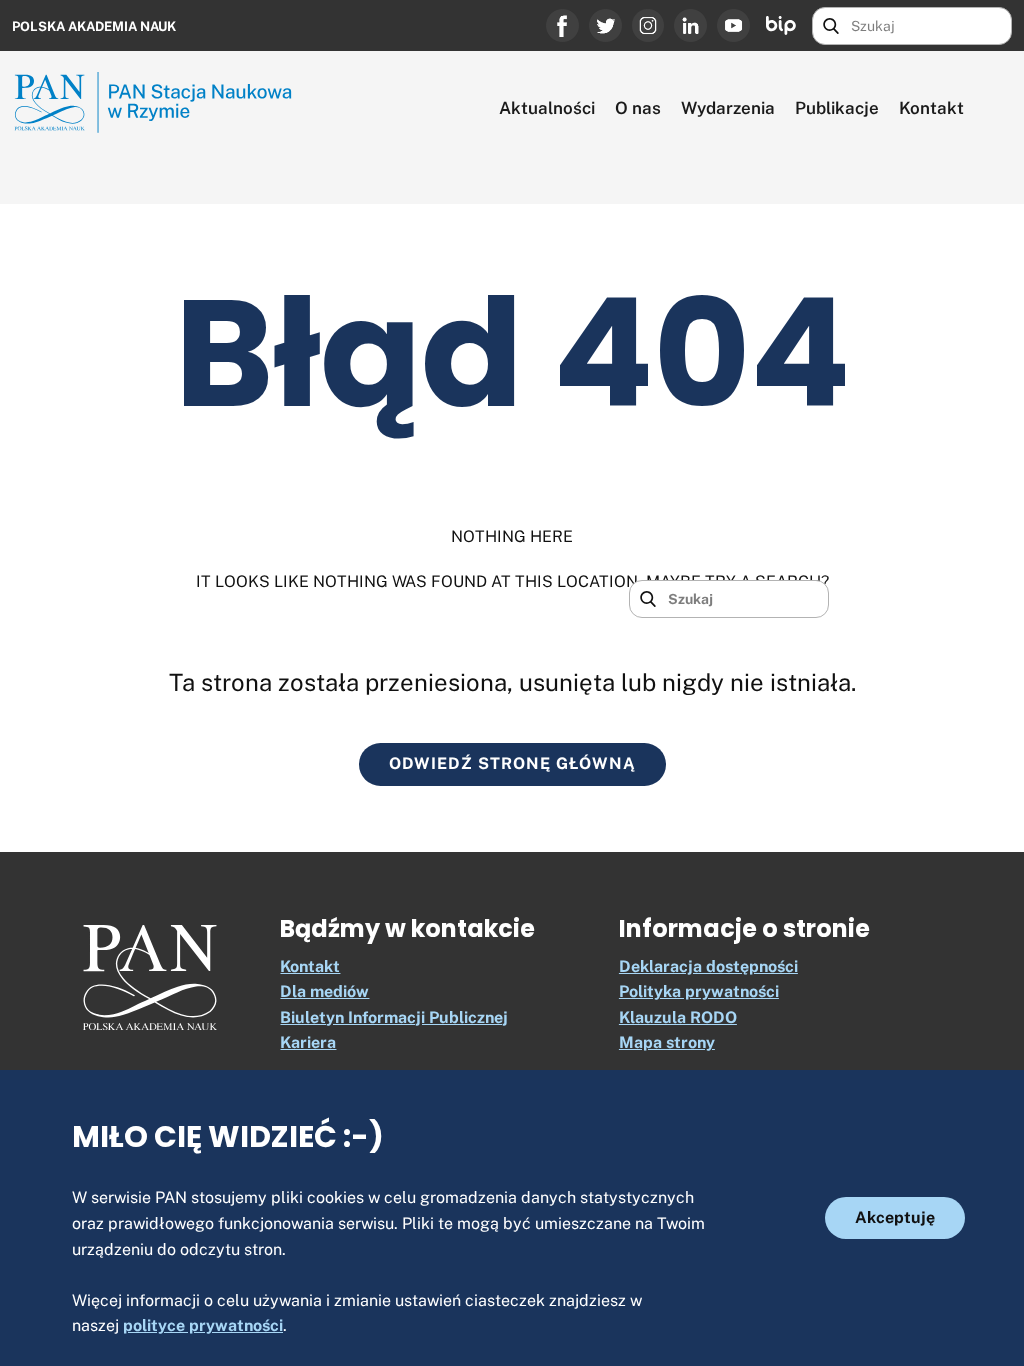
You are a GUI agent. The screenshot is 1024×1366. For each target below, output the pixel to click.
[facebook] (562, 25)
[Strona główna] (162, 102)
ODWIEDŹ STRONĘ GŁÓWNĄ (512, 763)
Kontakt (931, 108)
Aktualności (547, 108)
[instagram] (648, 25)
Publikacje (837, 108)
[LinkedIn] (690, 25)
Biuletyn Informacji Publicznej (394, 1017)
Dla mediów (324, 991)
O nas (638, 108)
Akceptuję (895, 1217)
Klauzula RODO (678, 1017)
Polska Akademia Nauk (94, 26)
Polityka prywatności (699, 991)
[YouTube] (733, 25)
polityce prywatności (203, 1325)
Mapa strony (667, 1042)
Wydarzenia (728, 108)
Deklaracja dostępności (708, 966)
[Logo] (150, 977)
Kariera (308, 1042)
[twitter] (605, 25)
